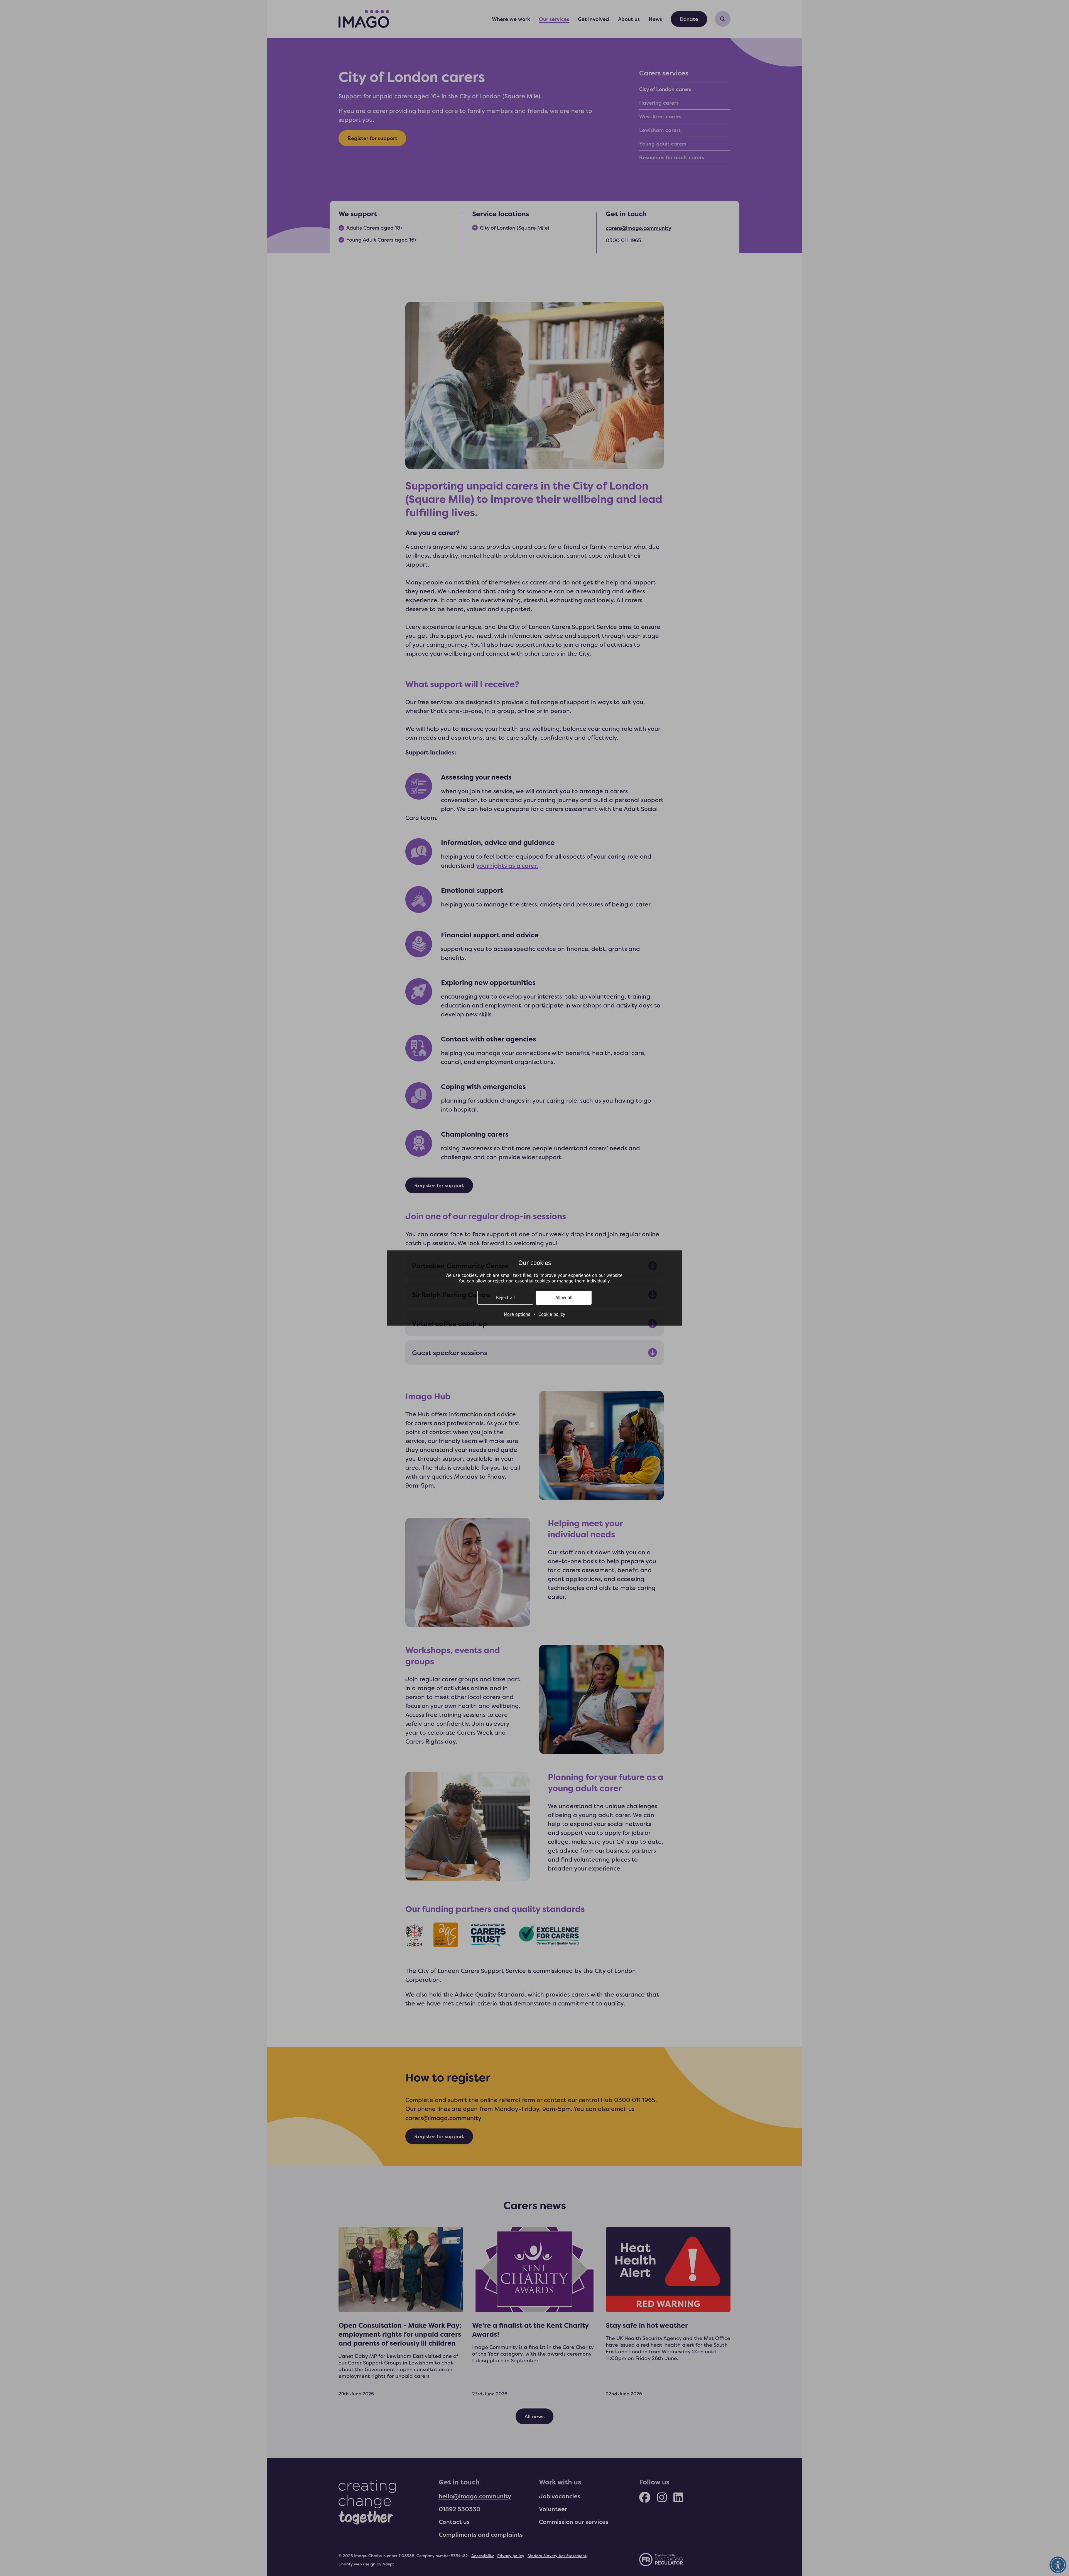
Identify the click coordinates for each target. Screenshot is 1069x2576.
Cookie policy (552, 1314)
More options (517, 1314)
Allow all (564, 1298)
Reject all (505, 1298)
